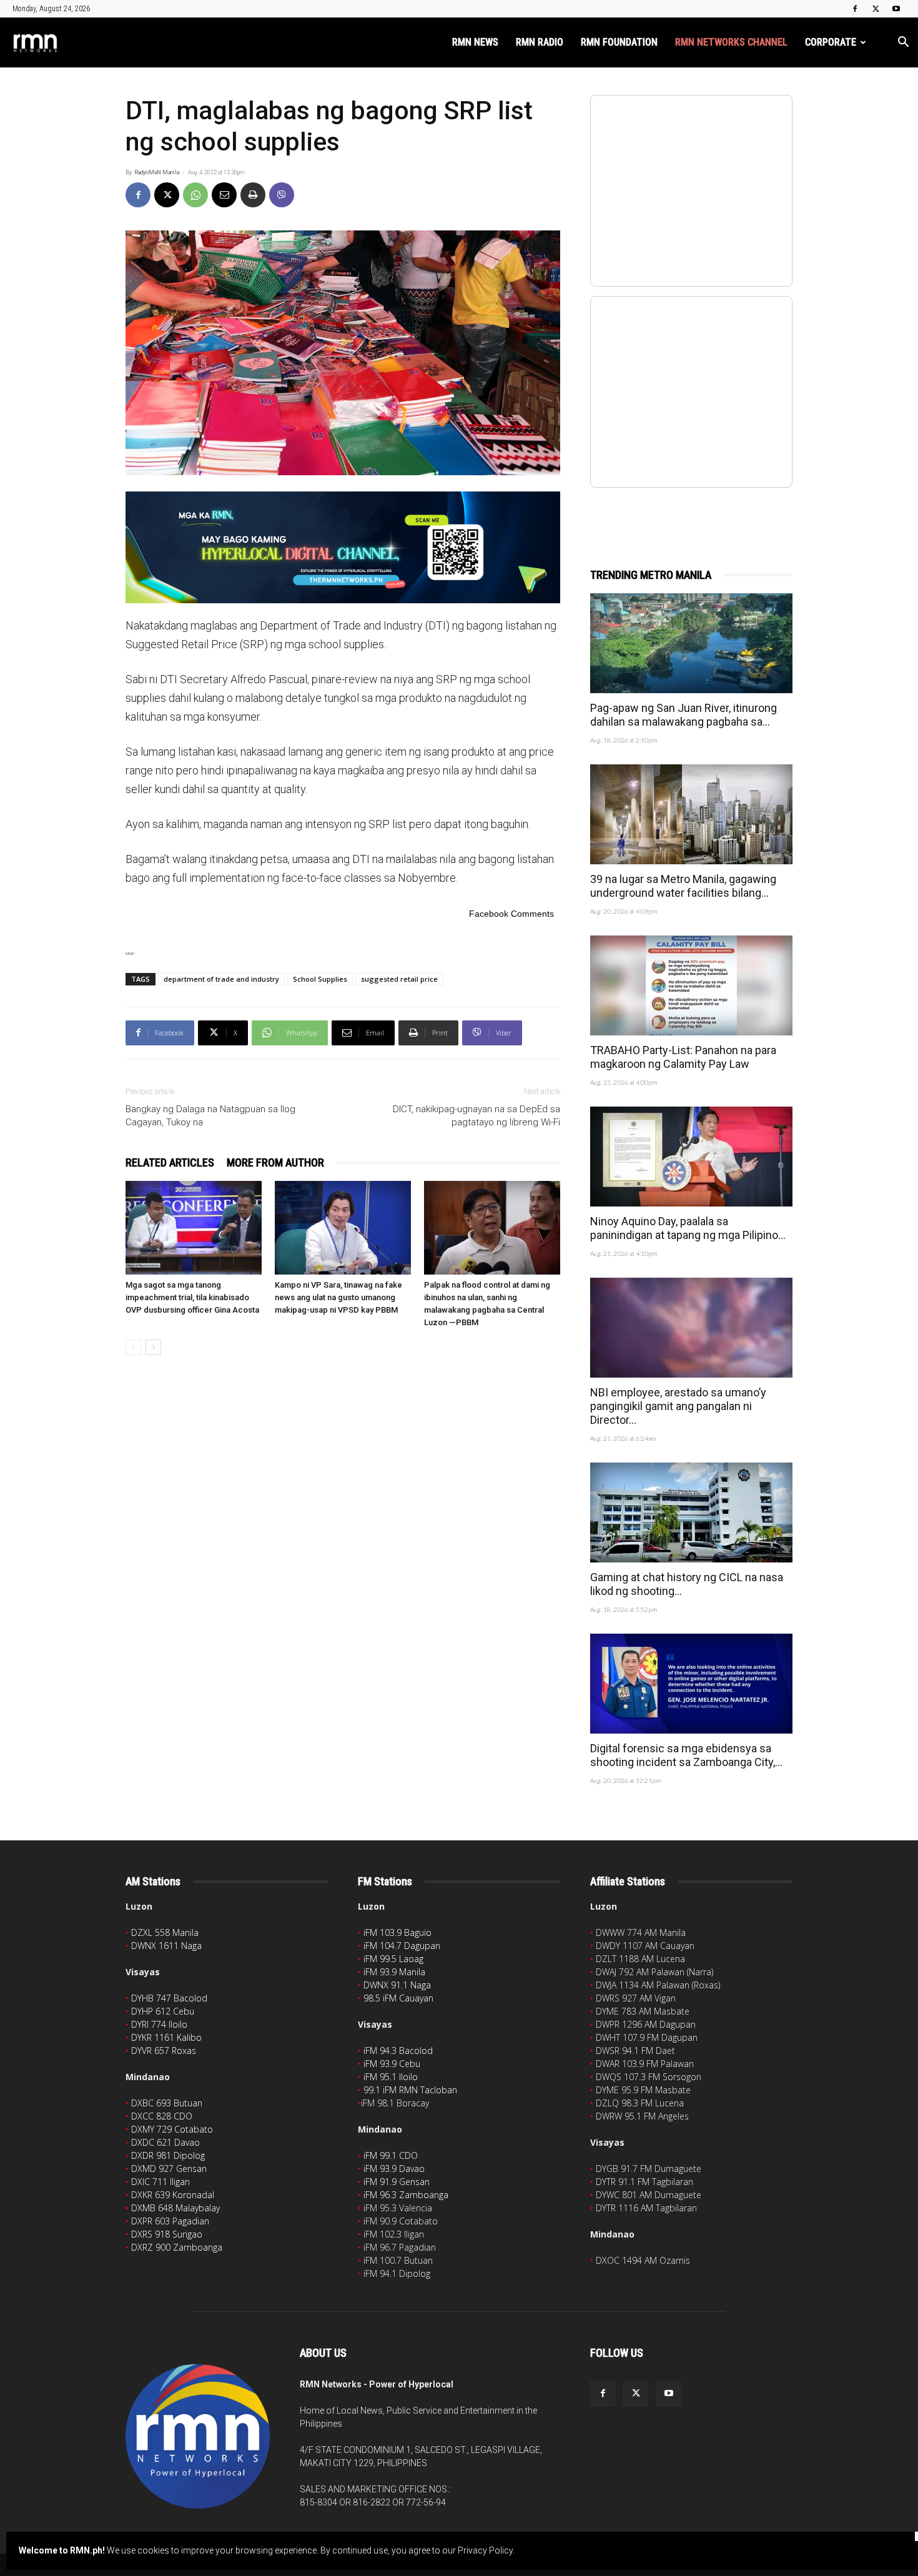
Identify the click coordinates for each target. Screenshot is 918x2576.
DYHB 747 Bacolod (169, 1998)
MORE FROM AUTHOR (275, 1162)
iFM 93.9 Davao (394, 2169)
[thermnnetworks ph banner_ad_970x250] (343, 547)
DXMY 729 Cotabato (172, 2129)
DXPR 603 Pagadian (170, 2221)
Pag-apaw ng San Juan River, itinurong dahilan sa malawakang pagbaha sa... (684, 715)
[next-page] (153, 1347)
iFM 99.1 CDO (391, 2155)
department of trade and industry (221, 979)
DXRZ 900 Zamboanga (177, 2247)
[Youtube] (896, 9)
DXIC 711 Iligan (160, 2182)
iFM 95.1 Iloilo (391, 2077)
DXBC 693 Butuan (167, 2103)
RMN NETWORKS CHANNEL (731, 42)
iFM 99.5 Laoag (393, 1959)
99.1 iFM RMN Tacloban (410, 2090)
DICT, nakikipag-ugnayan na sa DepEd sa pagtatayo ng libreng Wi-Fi (476, 1116)
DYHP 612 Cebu (163, 2011)
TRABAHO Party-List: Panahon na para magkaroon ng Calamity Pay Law (683, 1057)
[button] (903, 43)
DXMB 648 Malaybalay (175, 2208)
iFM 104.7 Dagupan (402, 1946)
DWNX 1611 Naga (166, 1946)
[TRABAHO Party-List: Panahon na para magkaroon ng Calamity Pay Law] (691, 985)
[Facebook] (855, 9)
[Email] (224, 195)
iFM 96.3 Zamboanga (406, 2195)
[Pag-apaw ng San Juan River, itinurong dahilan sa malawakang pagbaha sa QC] (691, 643)
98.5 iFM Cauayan (398, 1998)
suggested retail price (399, 979)
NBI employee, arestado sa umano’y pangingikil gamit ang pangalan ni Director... (678, 1406)
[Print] (253, 195)
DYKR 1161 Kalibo (166, 2037)
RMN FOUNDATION (619, 42)
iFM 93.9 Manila (394, 1972)
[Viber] (282, 195)
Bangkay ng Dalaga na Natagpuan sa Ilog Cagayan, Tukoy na (210, 1116)
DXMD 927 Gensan (169, 2169)
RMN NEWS (475, 42)
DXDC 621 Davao (165, 2142)
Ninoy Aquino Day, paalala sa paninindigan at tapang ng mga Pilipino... (688, 1228)
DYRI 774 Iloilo (159, 2024)
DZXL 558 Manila (165, 1932)
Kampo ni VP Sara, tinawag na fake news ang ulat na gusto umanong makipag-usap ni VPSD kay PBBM (338, 1297)
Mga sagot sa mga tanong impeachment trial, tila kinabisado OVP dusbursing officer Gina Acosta (192, 1297)
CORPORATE (831, 42)
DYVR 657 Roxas (164, 2050)
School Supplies (320, 979)
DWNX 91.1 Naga (397, 1985)
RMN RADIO (540, 42)
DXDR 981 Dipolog (168, 2155)
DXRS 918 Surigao (167, 2234)
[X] (876, 9)
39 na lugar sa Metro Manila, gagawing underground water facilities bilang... (683, 886)
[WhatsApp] (195, 195)
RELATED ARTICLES (170, 1162)
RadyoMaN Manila (157, 172)
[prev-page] (133, 1347)
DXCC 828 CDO (162, 2116)
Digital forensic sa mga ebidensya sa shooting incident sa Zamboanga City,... (686, 1755)
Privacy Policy (485, 2550)
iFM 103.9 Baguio (397, 1932)
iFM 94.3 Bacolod (398, 2050)
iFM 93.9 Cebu (392, 2064)
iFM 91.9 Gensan (397, 2182)
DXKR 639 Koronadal (173, 2195)
